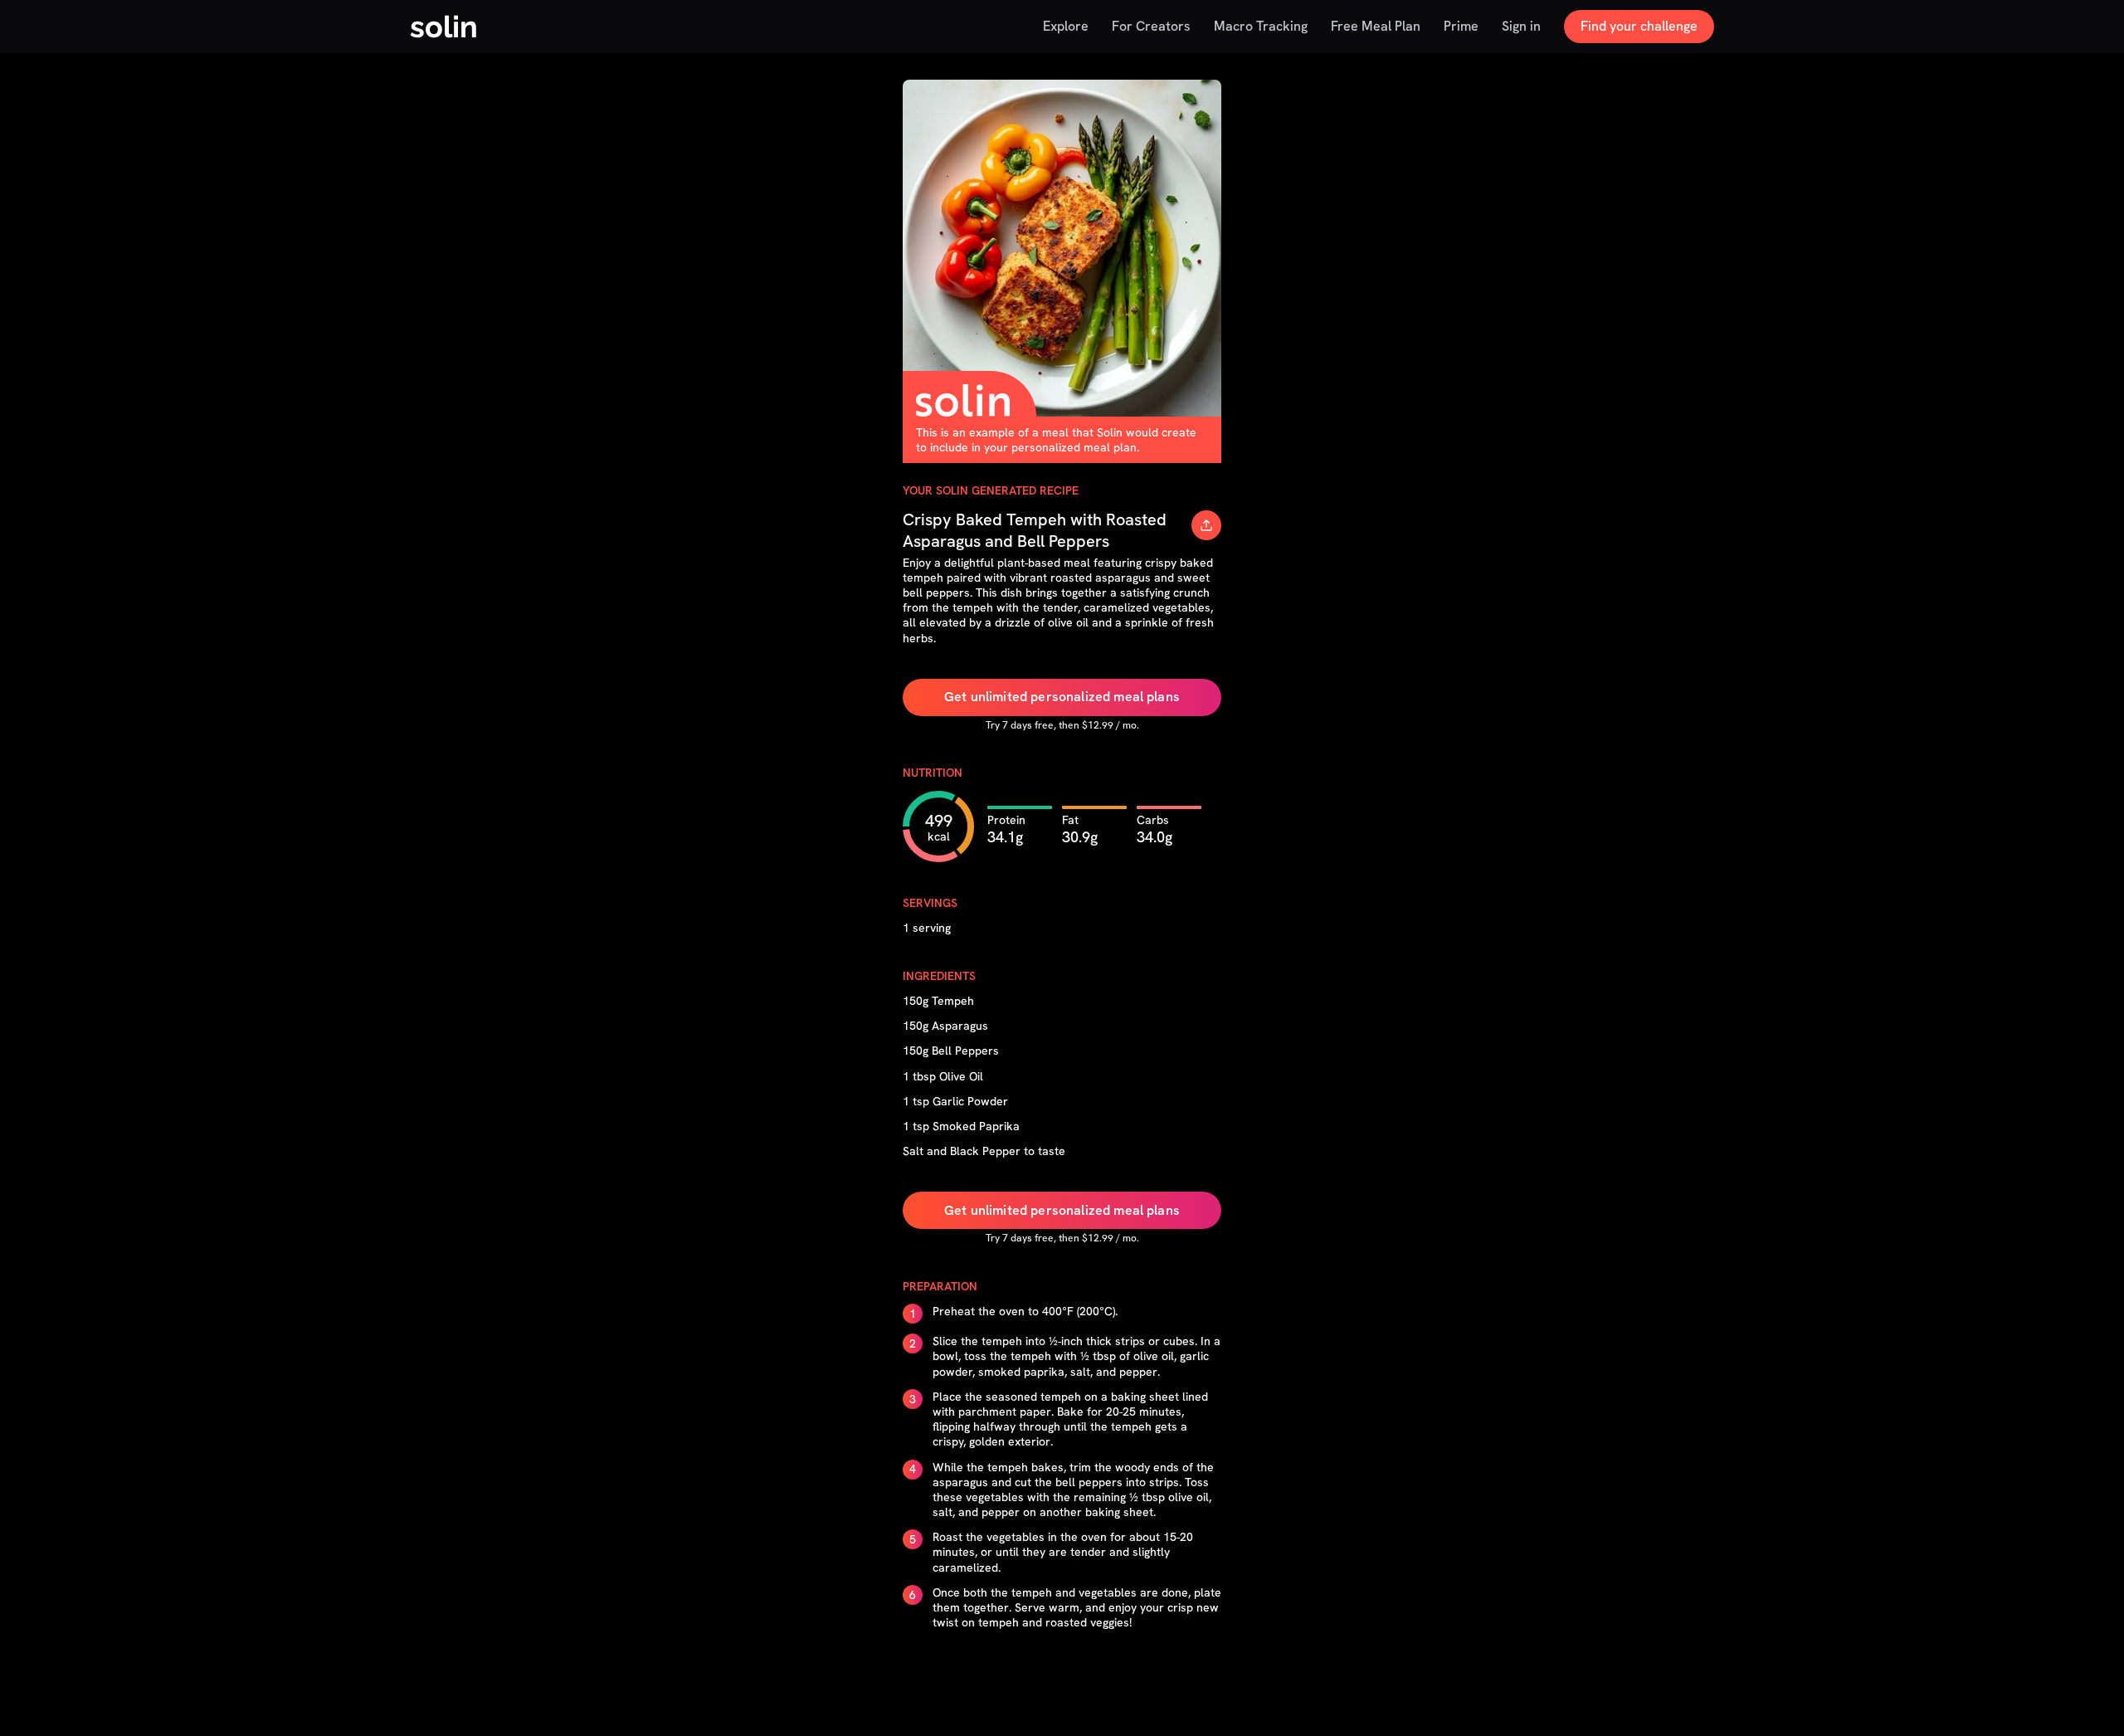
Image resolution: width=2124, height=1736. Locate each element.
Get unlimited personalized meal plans (1062, 697)
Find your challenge (1639, 26)
